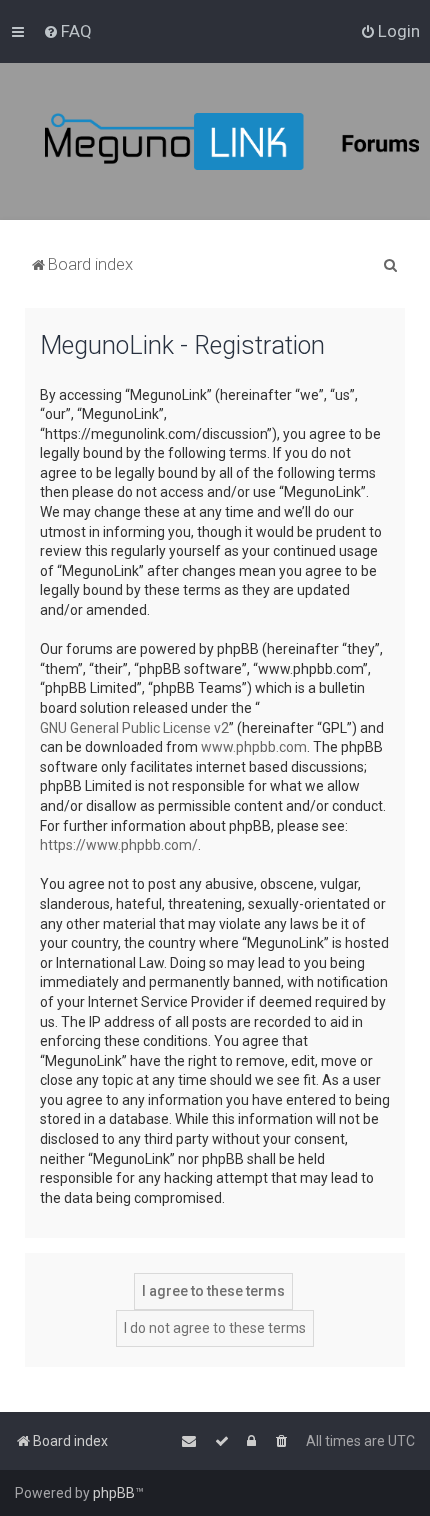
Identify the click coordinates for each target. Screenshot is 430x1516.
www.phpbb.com (254, 747)
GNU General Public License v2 (134, 728)
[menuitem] (67, 31)
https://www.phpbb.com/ (119, 845)
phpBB (114, 1493)
